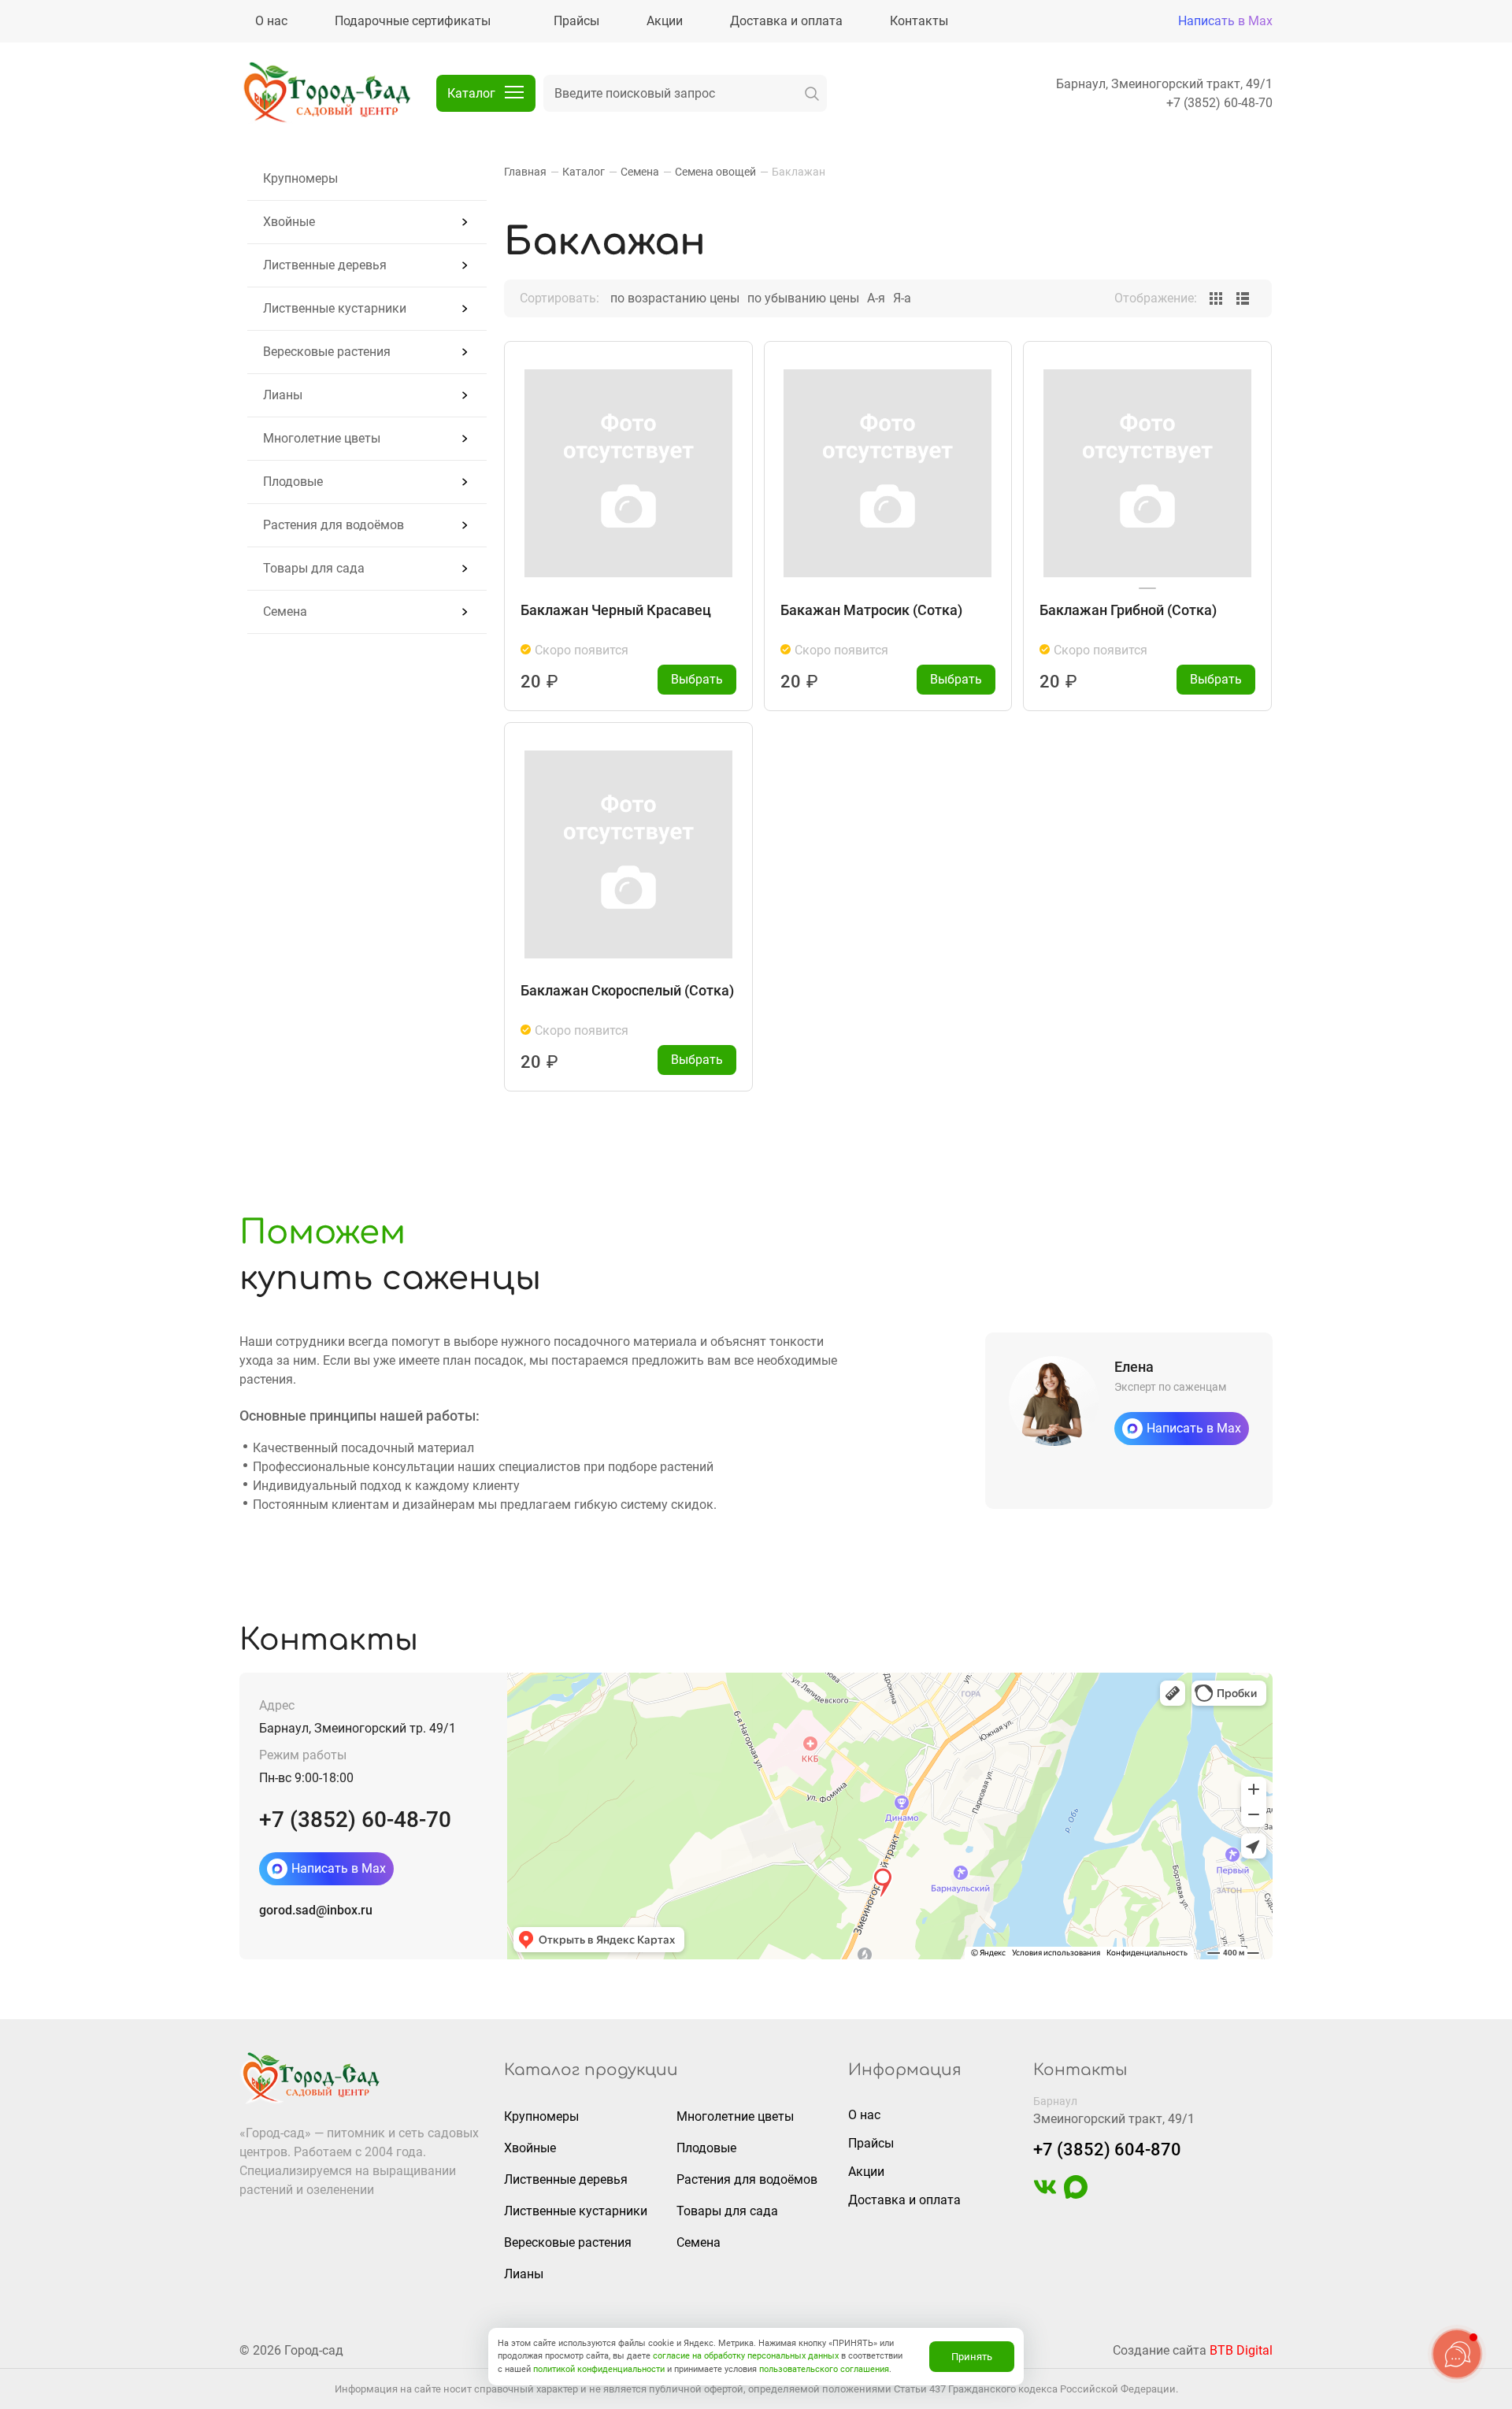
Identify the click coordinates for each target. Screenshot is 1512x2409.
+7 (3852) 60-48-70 (1219, 103)
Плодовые (293, 482)
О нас (864, 2115)
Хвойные (289, 222)
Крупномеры (300, 178)
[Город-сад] (326, 94)
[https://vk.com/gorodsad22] (1045, 2194)
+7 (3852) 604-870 (1107, 2150)
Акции (866, 2172)
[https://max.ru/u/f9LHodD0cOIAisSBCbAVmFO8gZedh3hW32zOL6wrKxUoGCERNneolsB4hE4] (1076, 2194)
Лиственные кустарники (335, 308)
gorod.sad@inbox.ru (316, 1910)
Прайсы (871, 2143)
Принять (972, 2357)
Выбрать (697, 679)
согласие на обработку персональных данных (746, 2356)
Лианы (283, 395)
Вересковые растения (327, 352)
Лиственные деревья (325, 265)
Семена (285, 612)
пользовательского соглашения (824, 2369)
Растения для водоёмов (334, 525)
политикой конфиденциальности (599, 2369)
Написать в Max (1225, 21)
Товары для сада (314, 568)
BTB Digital (1241, 2350)
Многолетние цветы (322, 438)
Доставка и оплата (904, 2200)
